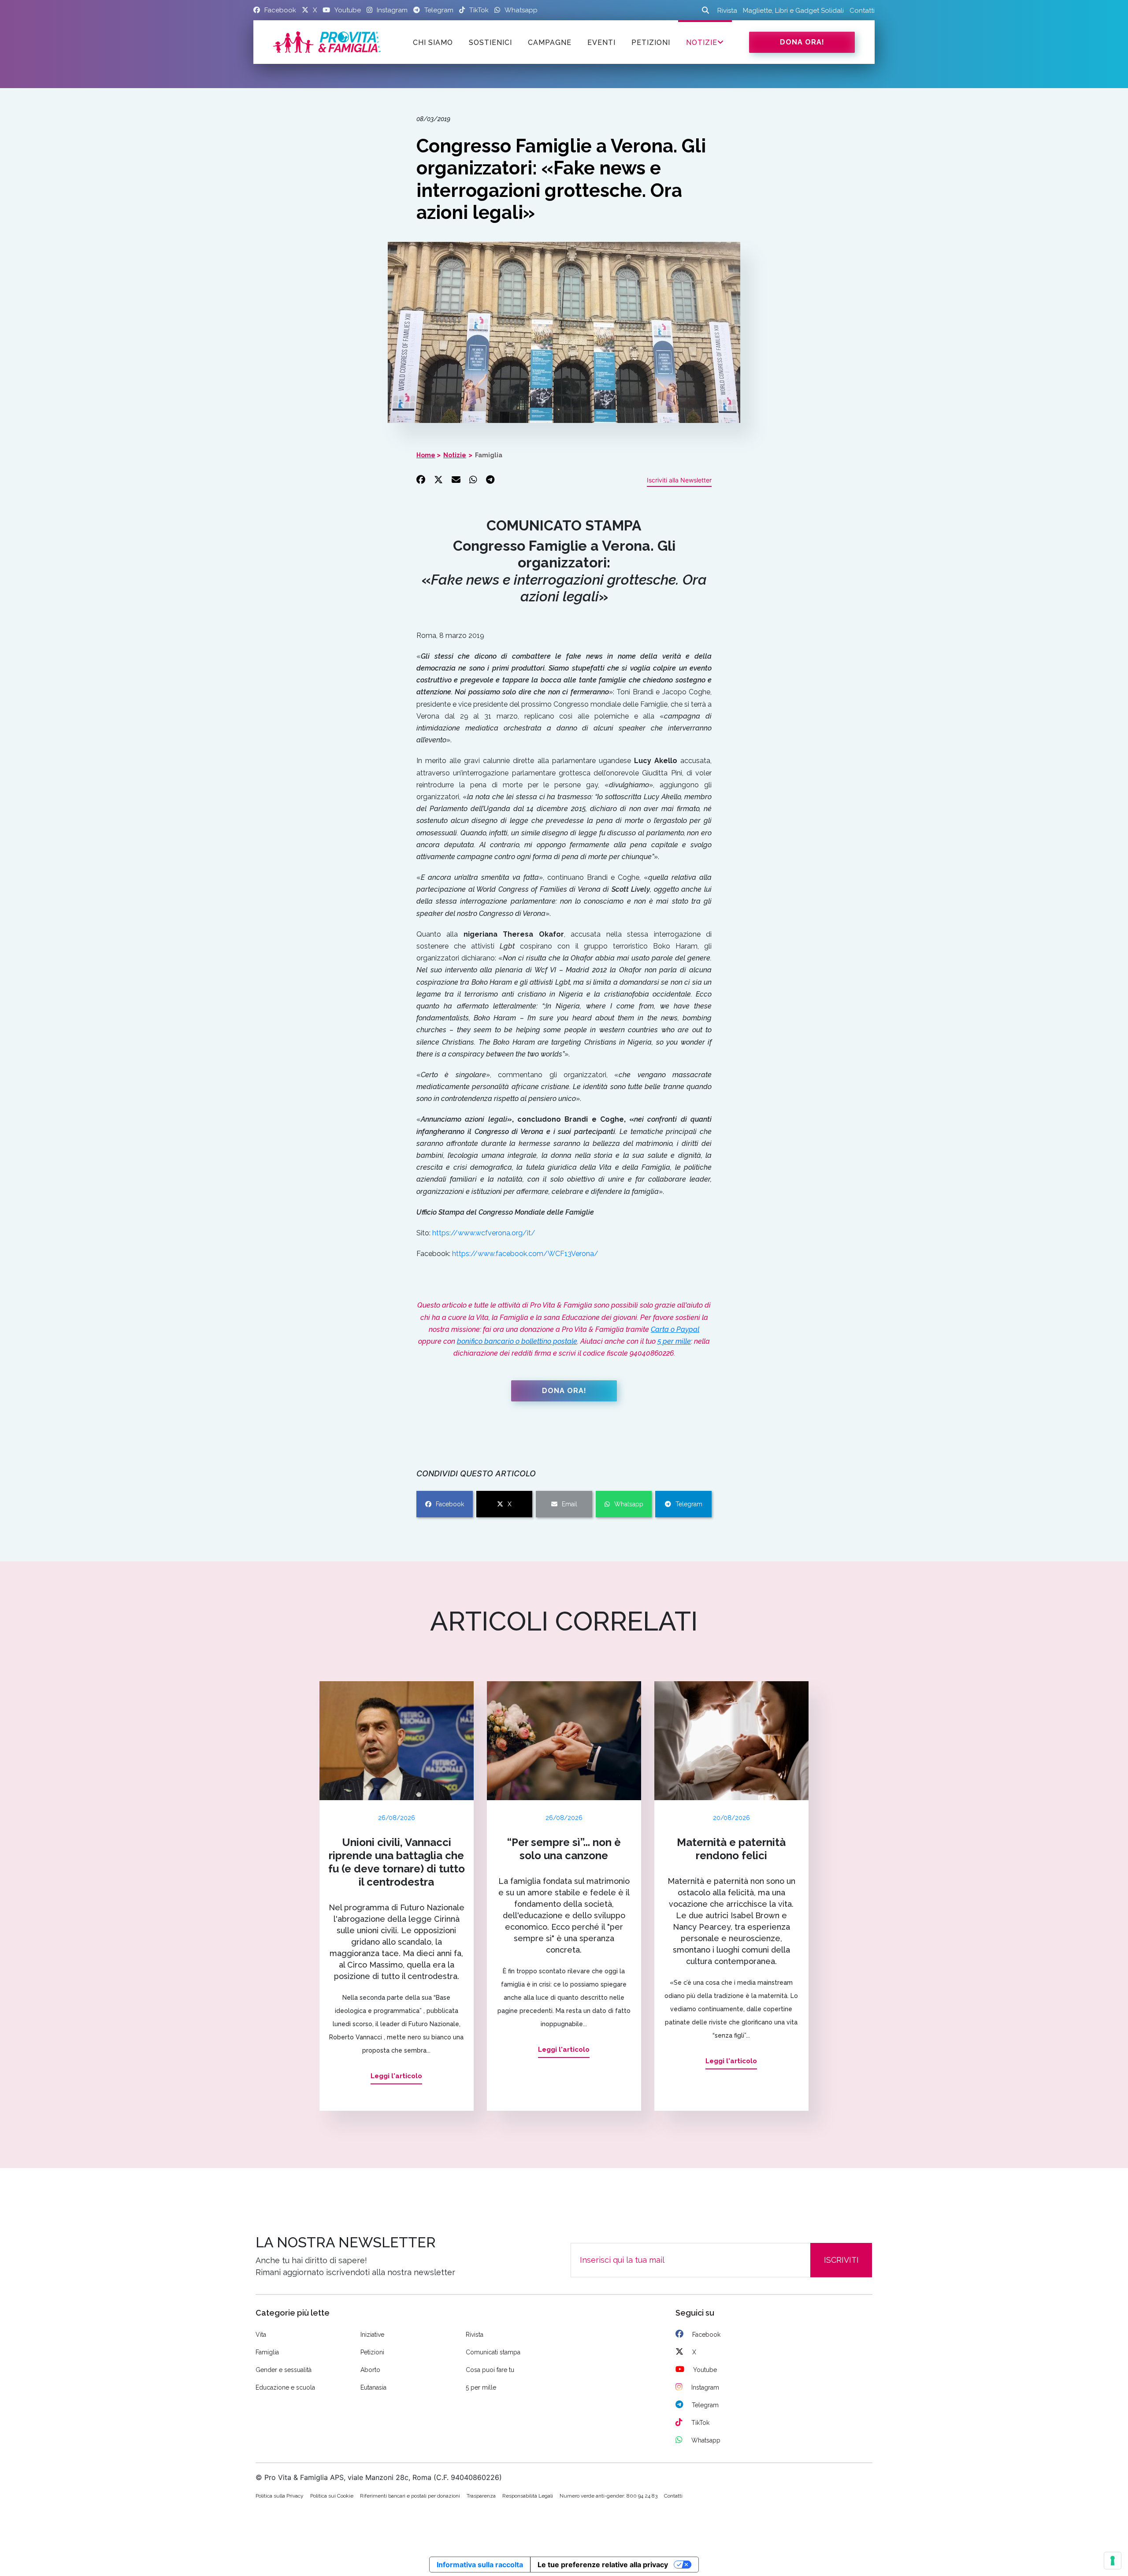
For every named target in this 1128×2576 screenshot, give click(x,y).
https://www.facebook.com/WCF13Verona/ (525, 1254)
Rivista (727, 11)
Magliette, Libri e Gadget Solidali (793, 11)
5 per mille (674, 1341)
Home (426, 455)
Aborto (370, 2370)
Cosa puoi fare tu (490, 2370)
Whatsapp (629, 1504)
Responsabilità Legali (528, 2496)
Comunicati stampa (493, 2352)
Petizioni (372, 2352)
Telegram (689, 1504)
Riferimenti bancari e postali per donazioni (410, 2496)
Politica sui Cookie (332, 2496)
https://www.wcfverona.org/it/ (484, 1233)
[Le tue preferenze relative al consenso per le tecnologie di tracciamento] (1113, 2561)
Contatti (862, 11)
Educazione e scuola (285, 2387)
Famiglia (489, 455)
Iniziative (372, 2335)
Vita (261, 2335)
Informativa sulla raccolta (480, 2565)
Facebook (450, 1504)
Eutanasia (373, 2387)
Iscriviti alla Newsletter (679, 480)
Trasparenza (481, 2496)
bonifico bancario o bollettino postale (517, 1341)
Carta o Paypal (675, 1329)
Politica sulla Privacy (280, 2496)
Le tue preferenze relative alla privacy (603, 2565)
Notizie (702, 43)
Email (570, 1504)
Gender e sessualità (284, 2370)
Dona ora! (802, 42)
